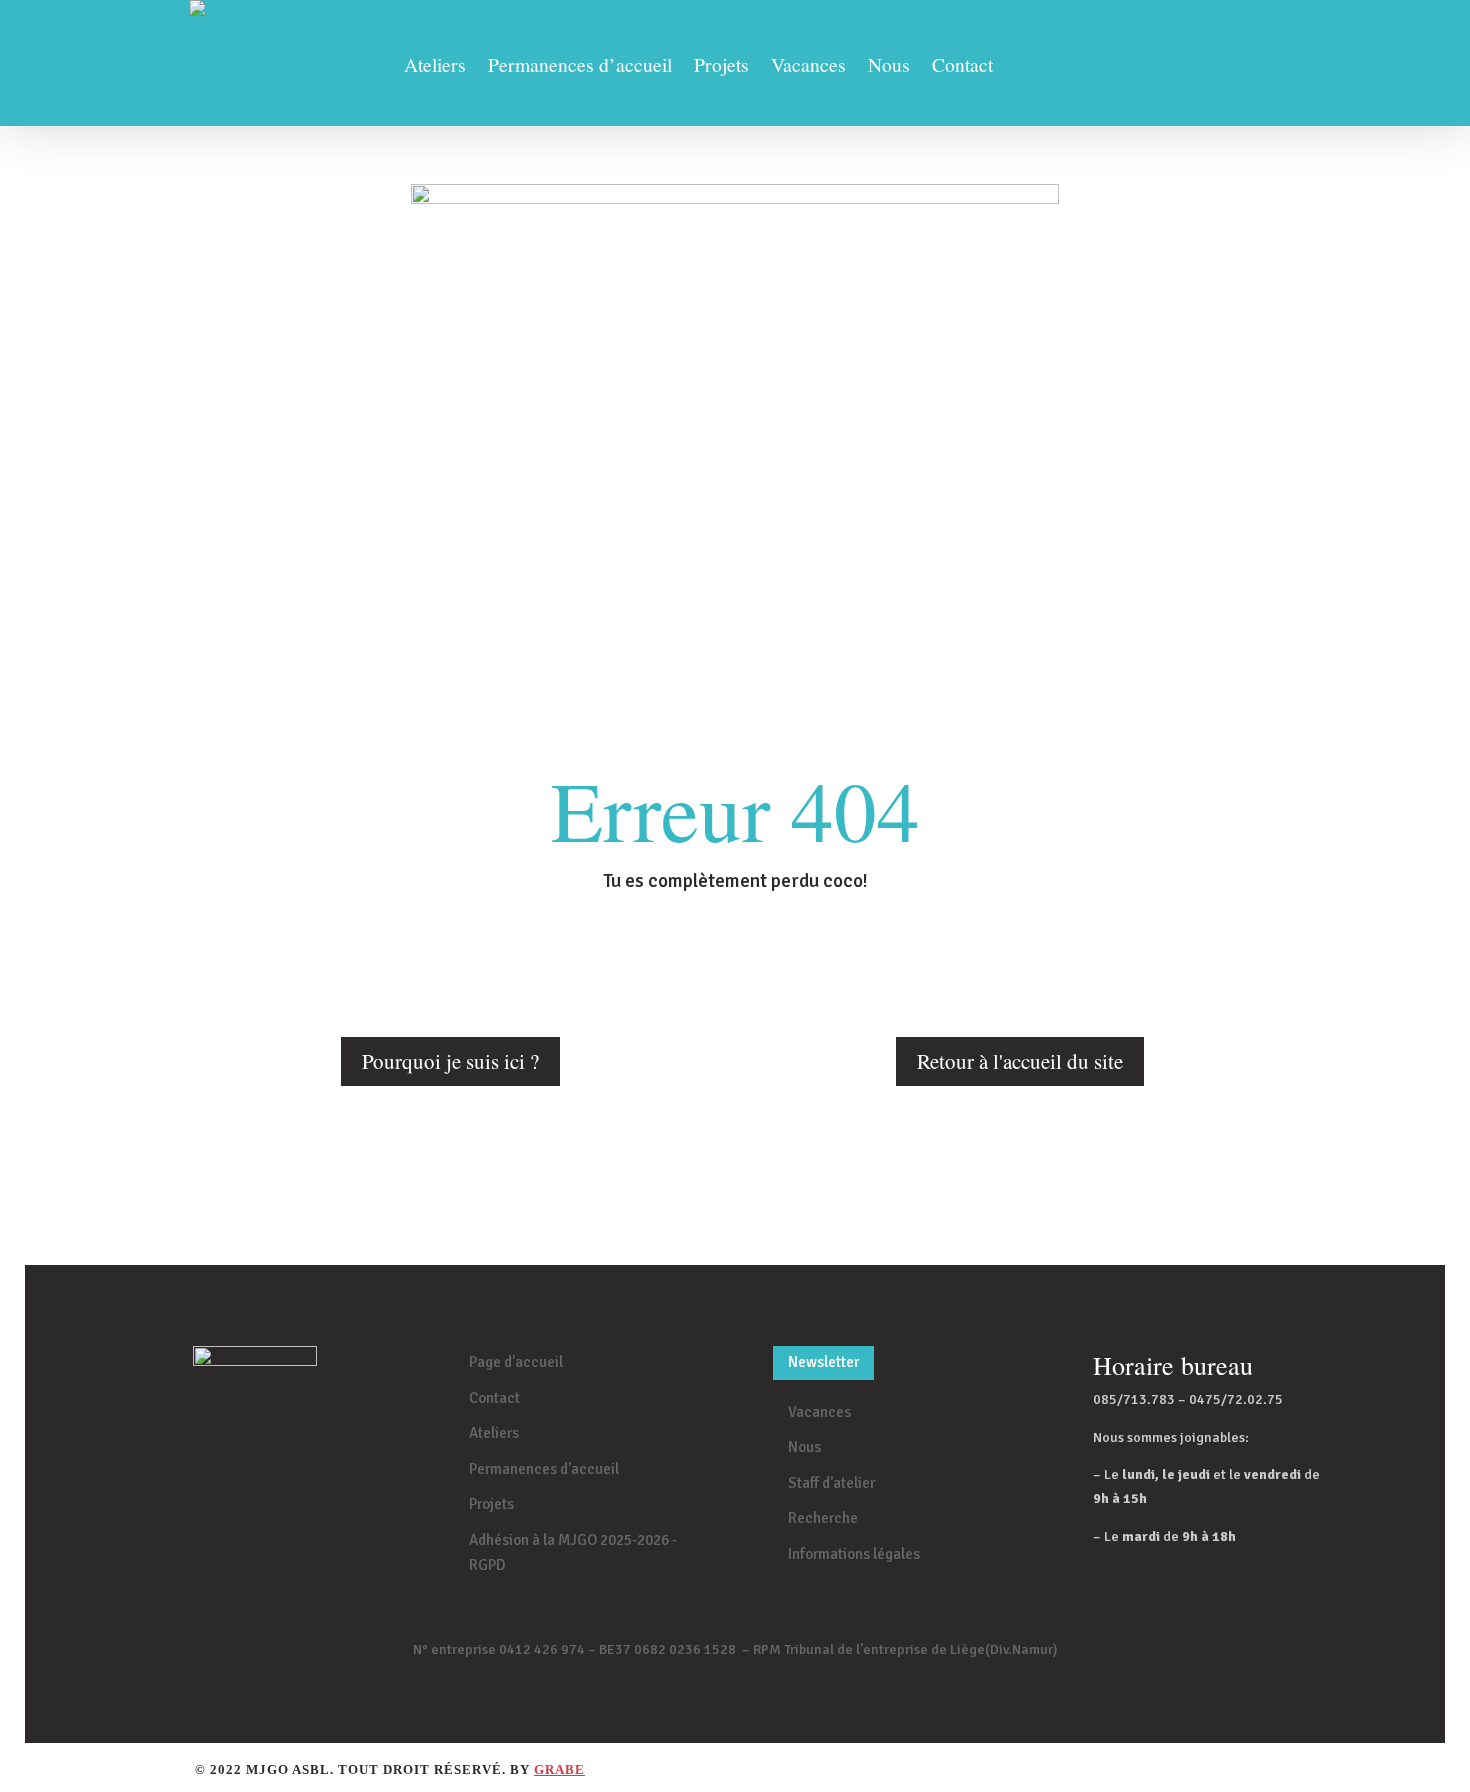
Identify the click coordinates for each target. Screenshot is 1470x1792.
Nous (889, 68)
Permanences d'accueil (544, 1469)
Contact (962, 68)
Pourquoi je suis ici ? (450, 1061)
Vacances (808, 68)
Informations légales (854, 1554)
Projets (721, 68)
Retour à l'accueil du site (1020, 1061)
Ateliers (435, 68)
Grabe (559, 1769)
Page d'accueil (516, 1362)
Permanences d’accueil (580, 68)
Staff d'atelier (831, 1483)
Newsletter (823, 1362)
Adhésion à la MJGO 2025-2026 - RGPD (573, 1553)
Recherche (823, 1518)
